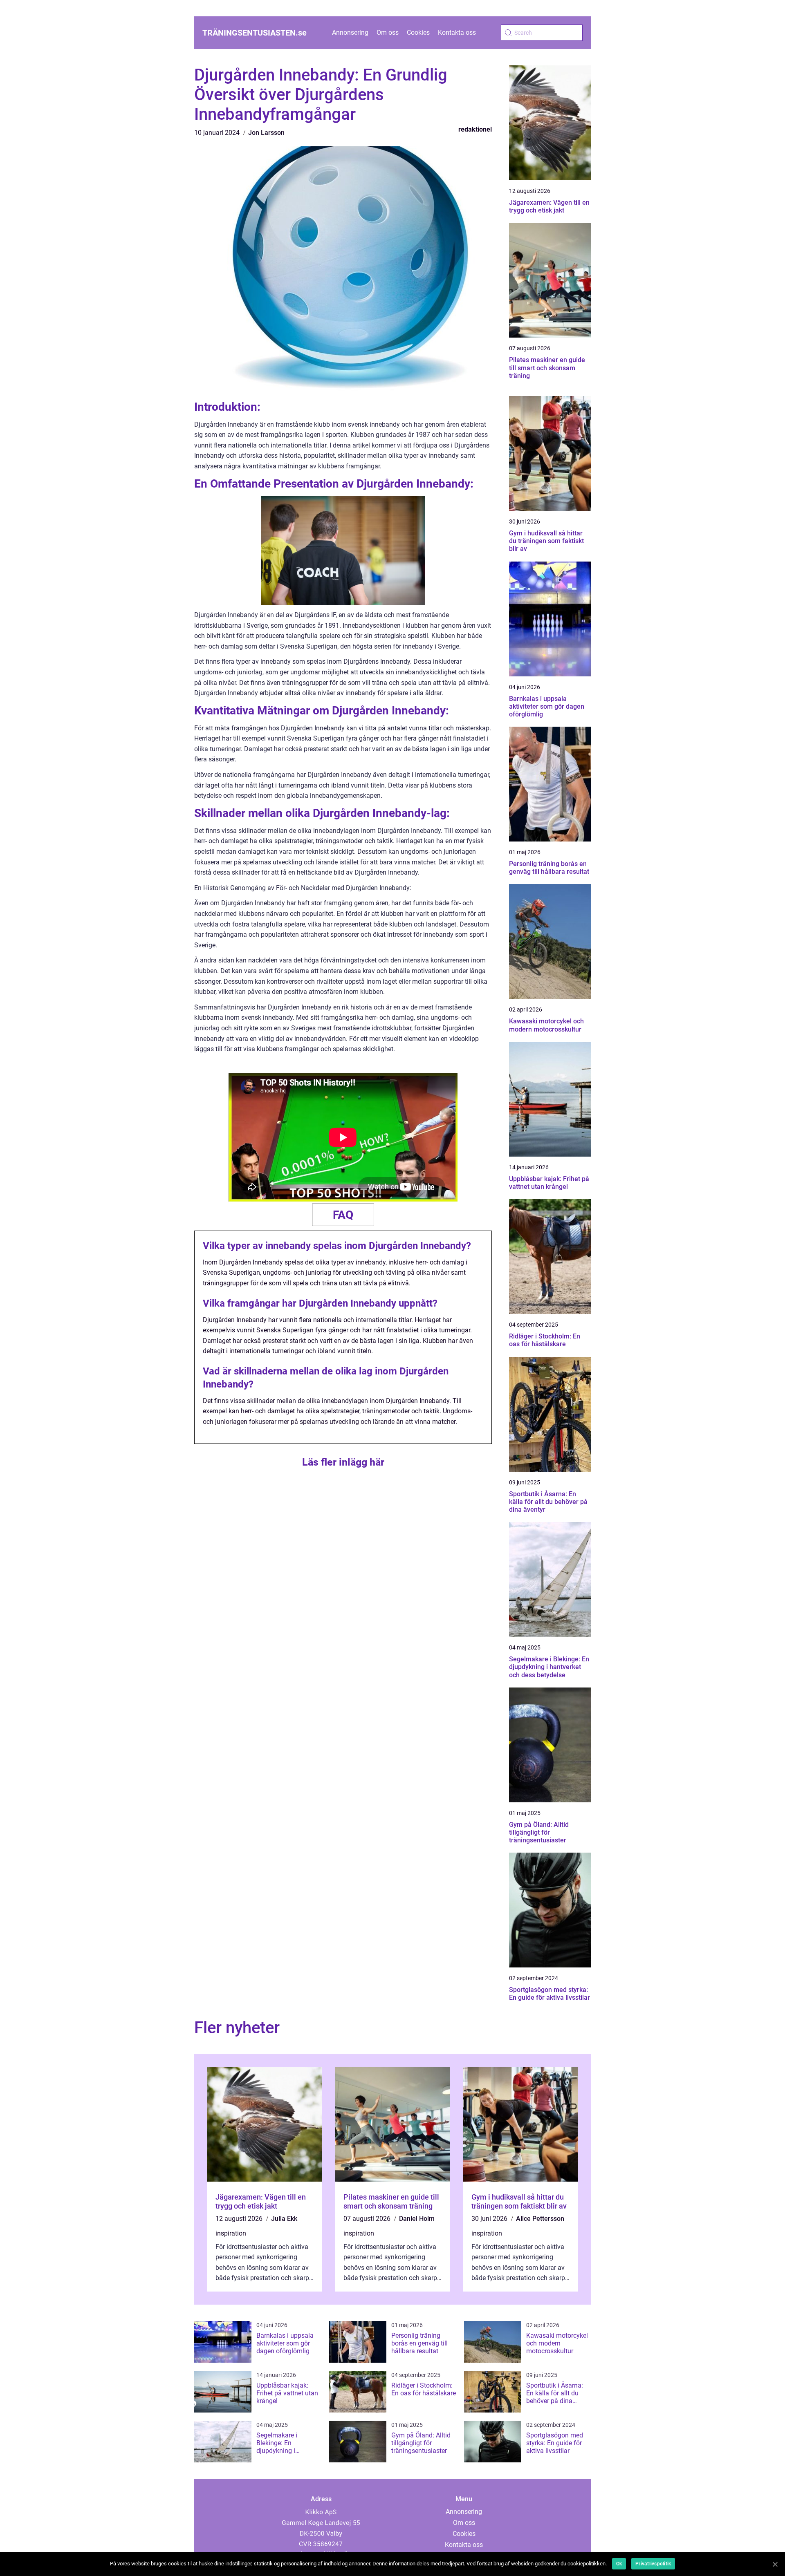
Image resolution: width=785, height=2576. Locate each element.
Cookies (418, 32)
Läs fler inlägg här (343, 1462)
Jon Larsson (266, 133)
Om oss (388, 32)
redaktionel (475, 129)
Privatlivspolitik (653, 2564)
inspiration (231, 2233)
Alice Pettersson (540, 2219)
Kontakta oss (457, 32)
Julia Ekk (284, 2219)
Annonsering (350, 32)
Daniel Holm (417, 2219)
